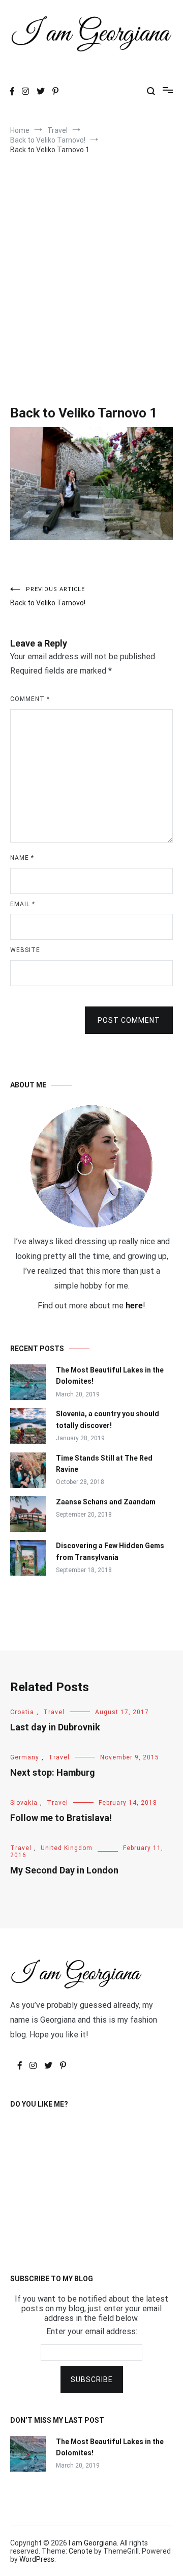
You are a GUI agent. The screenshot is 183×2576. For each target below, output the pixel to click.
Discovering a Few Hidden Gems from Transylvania (110, 1551)
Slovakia (24, 1803)
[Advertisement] (91, 266)
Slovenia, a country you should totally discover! (108, 1419)
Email (23, 904)
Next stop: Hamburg (53, 1772)
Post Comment (129, 1020)
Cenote (81, 2551)
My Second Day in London (64, 1870)
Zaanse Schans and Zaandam (106, 1502)
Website (25, 950)
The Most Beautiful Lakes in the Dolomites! (110, 1376)
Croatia (22, 1712)
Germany (25, 1757)
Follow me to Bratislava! (61, 1818)
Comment (30, 699)
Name (22, 858)
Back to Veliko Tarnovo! (48, 596)
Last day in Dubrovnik (55, 1727)
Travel (54, 1712)
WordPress (37, 2559)
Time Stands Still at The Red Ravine (104, 1464)
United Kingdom (67, 1848)
